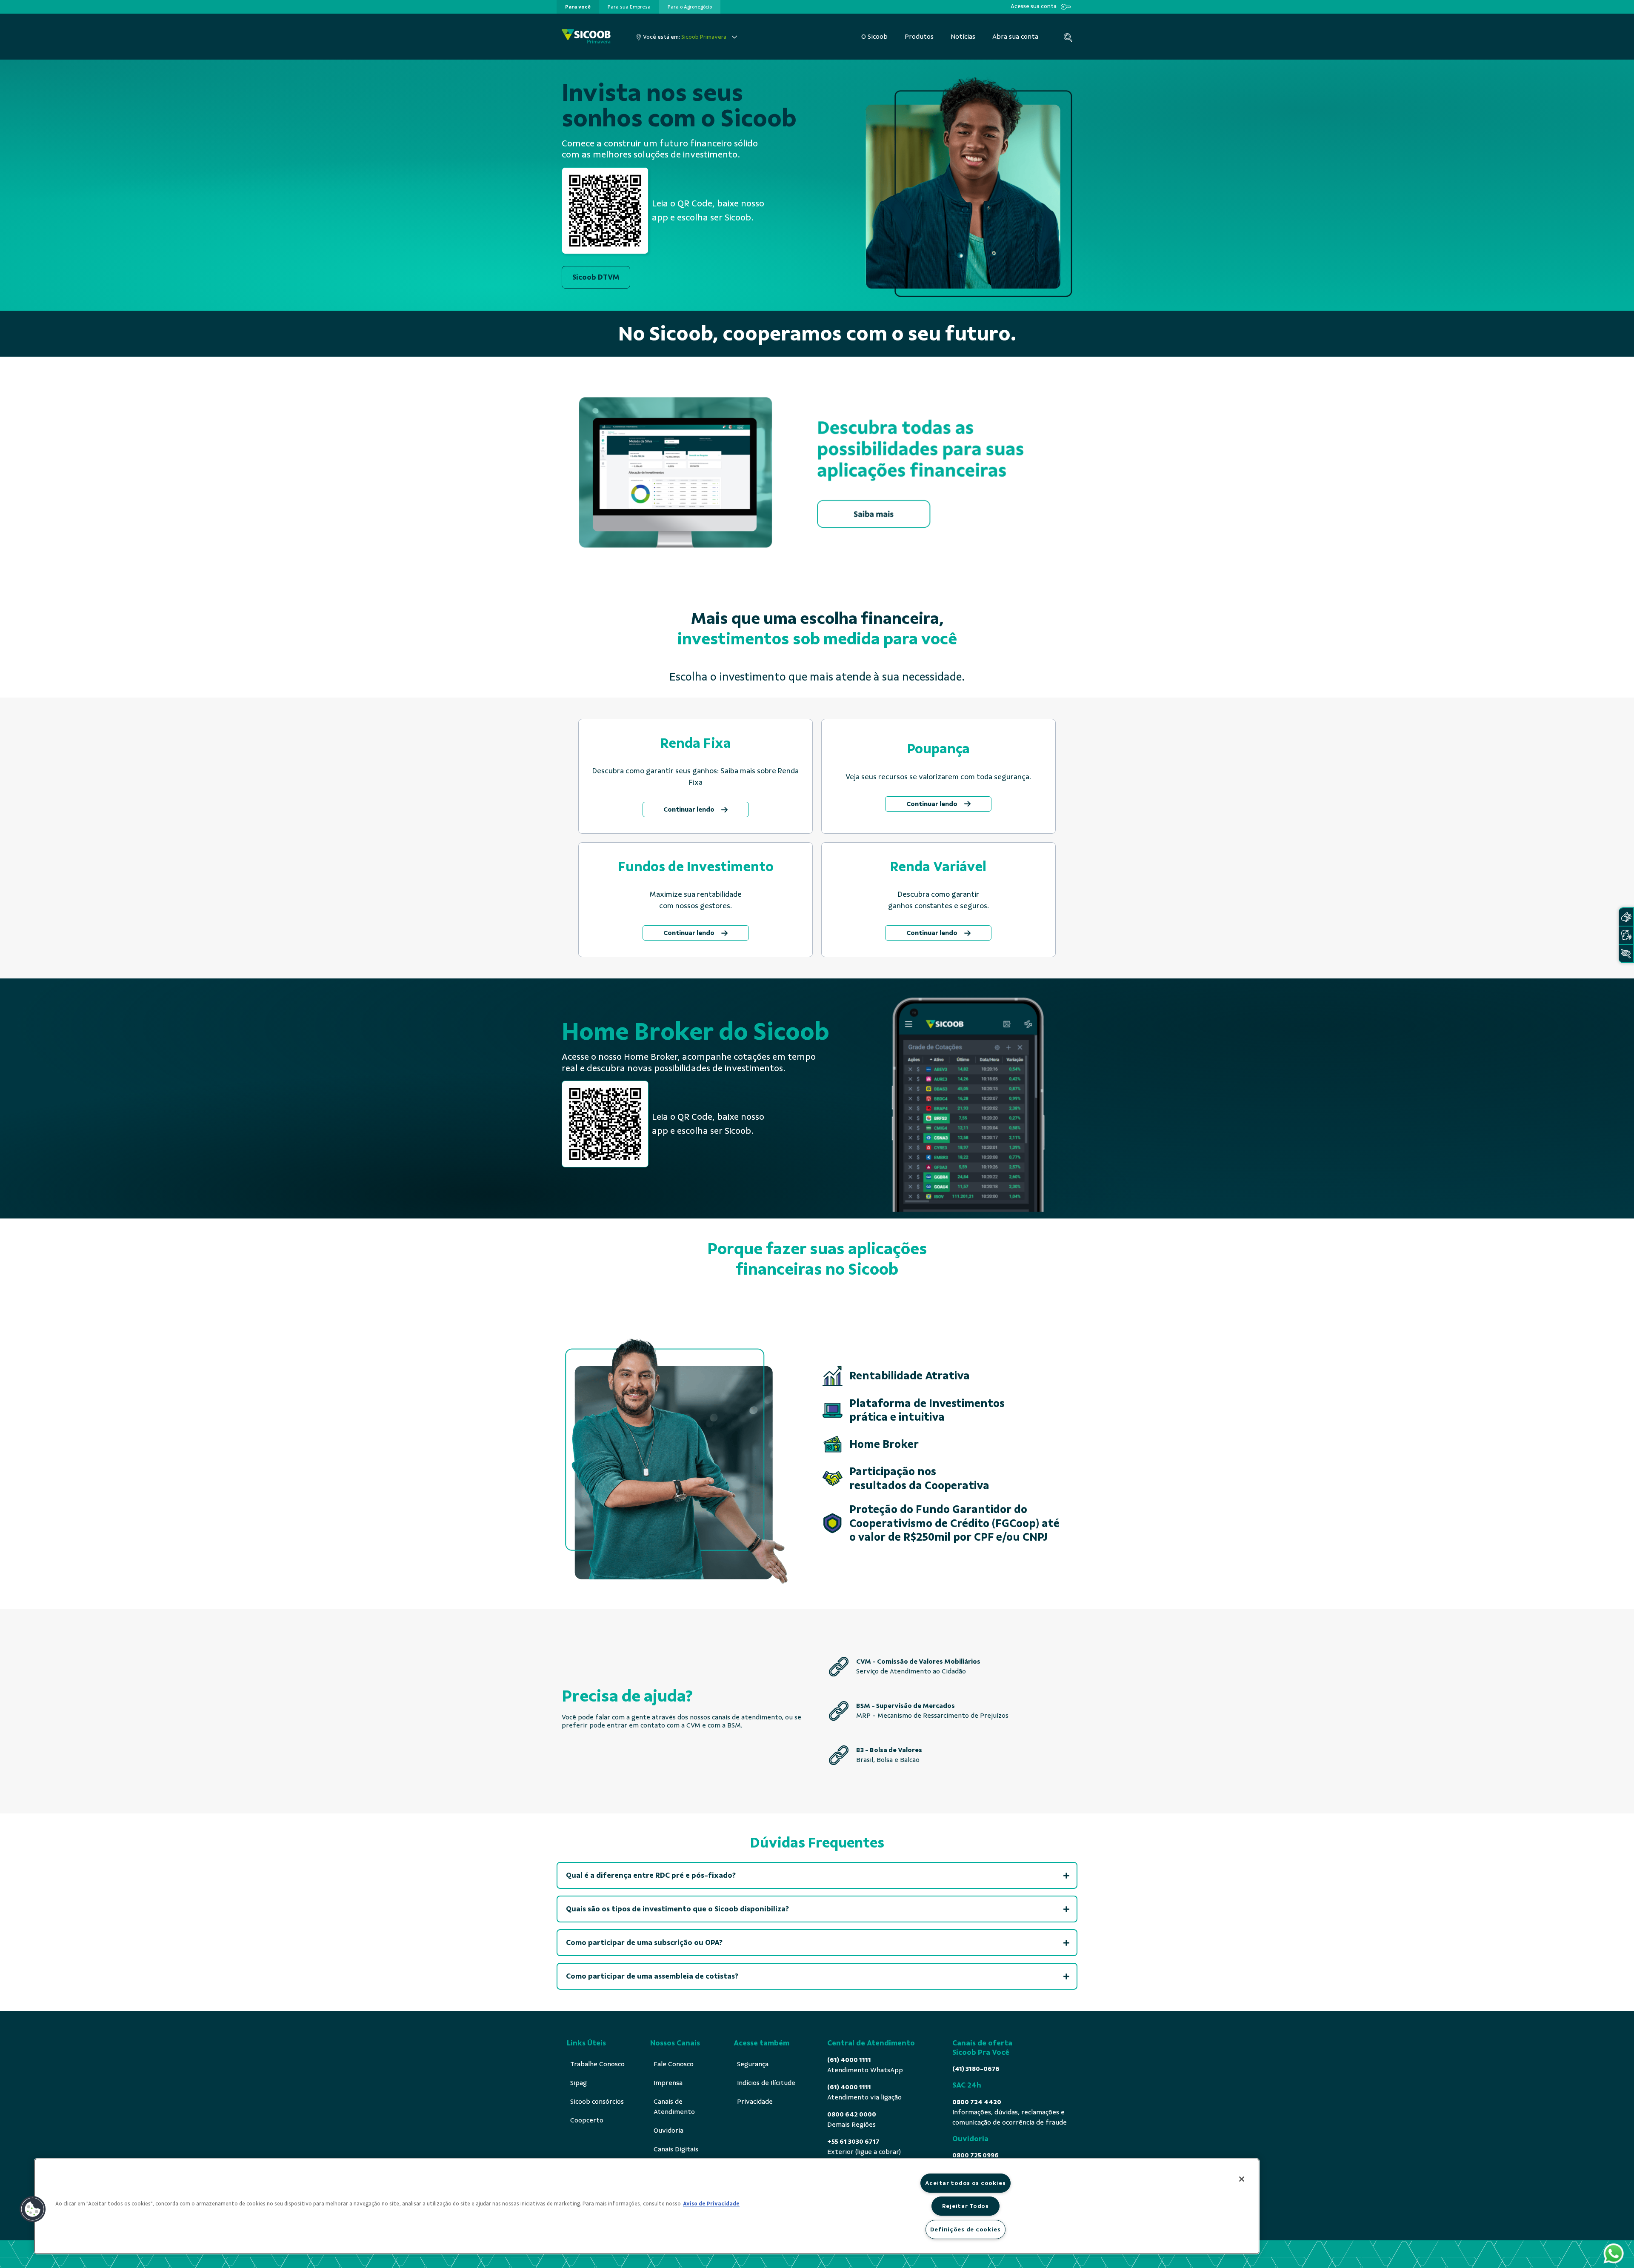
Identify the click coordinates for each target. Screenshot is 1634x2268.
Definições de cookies (966, 2229)
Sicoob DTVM (596, 277)
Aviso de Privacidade (711, 2204)
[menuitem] (578, 7)
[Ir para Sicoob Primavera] (586, 37)
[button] (33, 2209)
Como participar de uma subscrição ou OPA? (644, 1942)
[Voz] (1626, 935)
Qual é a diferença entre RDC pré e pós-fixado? (651, 1875)
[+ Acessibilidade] (1626, 954)
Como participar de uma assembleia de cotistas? (652, 1976)
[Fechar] (1242, 2179)
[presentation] (578, 7)
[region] (647, 2206)
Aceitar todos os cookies (966, 2183)
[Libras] (1626, 917)
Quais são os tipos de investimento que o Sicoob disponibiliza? (677, 1909)
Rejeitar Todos (966, 2206)
